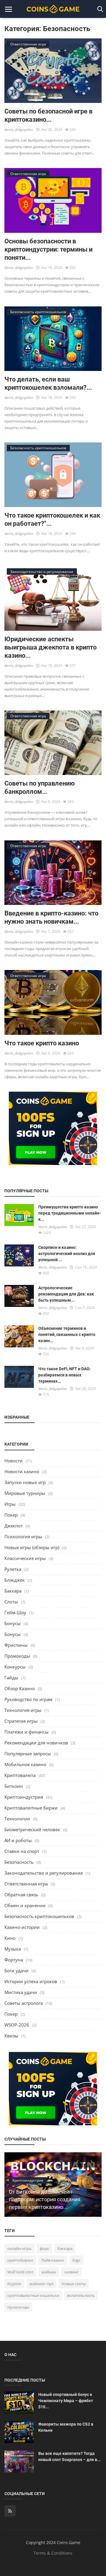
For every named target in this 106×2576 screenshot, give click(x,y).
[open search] (99, 9)
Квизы (11, 2036)
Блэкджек (15, 1580)
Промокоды (17, 1656)
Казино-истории (22, 1927)
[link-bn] (53, 1128)
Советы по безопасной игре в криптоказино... (48, 115)
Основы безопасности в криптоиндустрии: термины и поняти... (48, 249)
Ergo (76, 2260)
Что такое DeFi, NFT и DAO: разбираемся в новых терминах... (64, 1375)
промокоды (18, 2307)
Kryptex (14, 2284)
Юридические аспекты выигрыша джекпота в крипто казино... (50, 647)
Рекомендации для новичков (36, 1743)
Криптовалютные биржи (31, 1808)
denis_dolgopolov (19, 129)
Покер (11, 1515)
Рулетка (13, 1569)
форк (44, 2248)
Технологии (17, 1819)
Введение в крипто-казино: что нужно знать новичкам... (51, 917)
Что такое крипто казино (42, 1043)
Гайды (11, 1678)
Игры (10, 1504)
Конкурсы (15, 1667)
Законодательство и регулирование (44, 1873)
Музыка (13, 1949)
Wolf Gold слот (20, 2272)
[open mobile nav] (9, 9)
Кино (10, 1938)
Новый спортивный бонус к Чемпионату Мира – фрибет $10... (66, 2401)
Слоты (11, 1602)
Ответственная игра (26, 1884)
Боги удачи (16, 1970)
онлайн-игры (19, 2248)
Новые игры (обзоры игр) (32, 1547)
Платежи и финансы (26, 1732)
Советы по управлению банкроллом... (40, 787)
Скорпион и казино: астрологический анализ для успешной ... (67, 1254)
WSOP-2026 (17, 2025)
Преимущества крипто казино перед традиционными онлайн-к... (69, 1213)
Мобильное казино (25, 1764)
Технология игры (23, 1710)
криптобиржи (20, 2260)
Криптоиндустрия (24, 1797)
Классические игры (25, 1558)
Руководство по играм (28, 1699)
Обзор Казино (20, 1688)
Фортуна (14, 1960)
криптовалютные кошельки (33, 2295)
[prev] (77, 2162)
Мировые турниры (25, 1493)
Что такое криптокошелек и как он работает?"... (52, 519)
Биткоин (14, 1786)
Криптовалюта (20, 1775)
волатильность (81, 2295)
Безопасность (19, 1862)
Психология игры (23, 1537)
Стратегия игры (21, 1721)
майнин (49, 2272)
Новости (14, 1461)
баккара (65, 2248)
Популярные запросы (28, 1753)
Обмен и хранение (25, 1905)
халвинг (72, 2272)
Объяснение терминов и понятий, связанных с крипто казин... (67, 1334)
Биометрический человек (32, 1829)
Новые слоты (74, 2284)
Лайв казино (53, 2260)
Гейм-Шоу (15, 1612)
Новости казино (22, 1471)
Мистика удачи (21, 1992)
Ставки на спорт (22, 1851)
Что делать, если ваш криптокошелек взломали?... (48, 383)
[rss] (10, 2511)
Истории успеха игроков (31, 1981)
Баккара (13, 1591)
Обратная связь (21, 1895)
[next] (92, 2162)
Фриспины (16, 1645)
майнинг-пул (41, 2284)
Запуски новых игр (25, 1482)
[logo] (53, 9)
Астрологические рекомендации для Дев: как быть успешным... (66, 1294)
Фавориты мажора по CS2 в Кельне (66, 2427)
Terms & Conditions (53, 2553)
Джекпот (14, 1526)
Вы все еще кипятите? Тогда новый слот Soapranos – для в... (69, 2457)
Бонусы (13, 1623)
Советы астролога (24, 2003)
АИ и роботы (18, 1840)
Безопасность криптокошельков (39, 1916)
